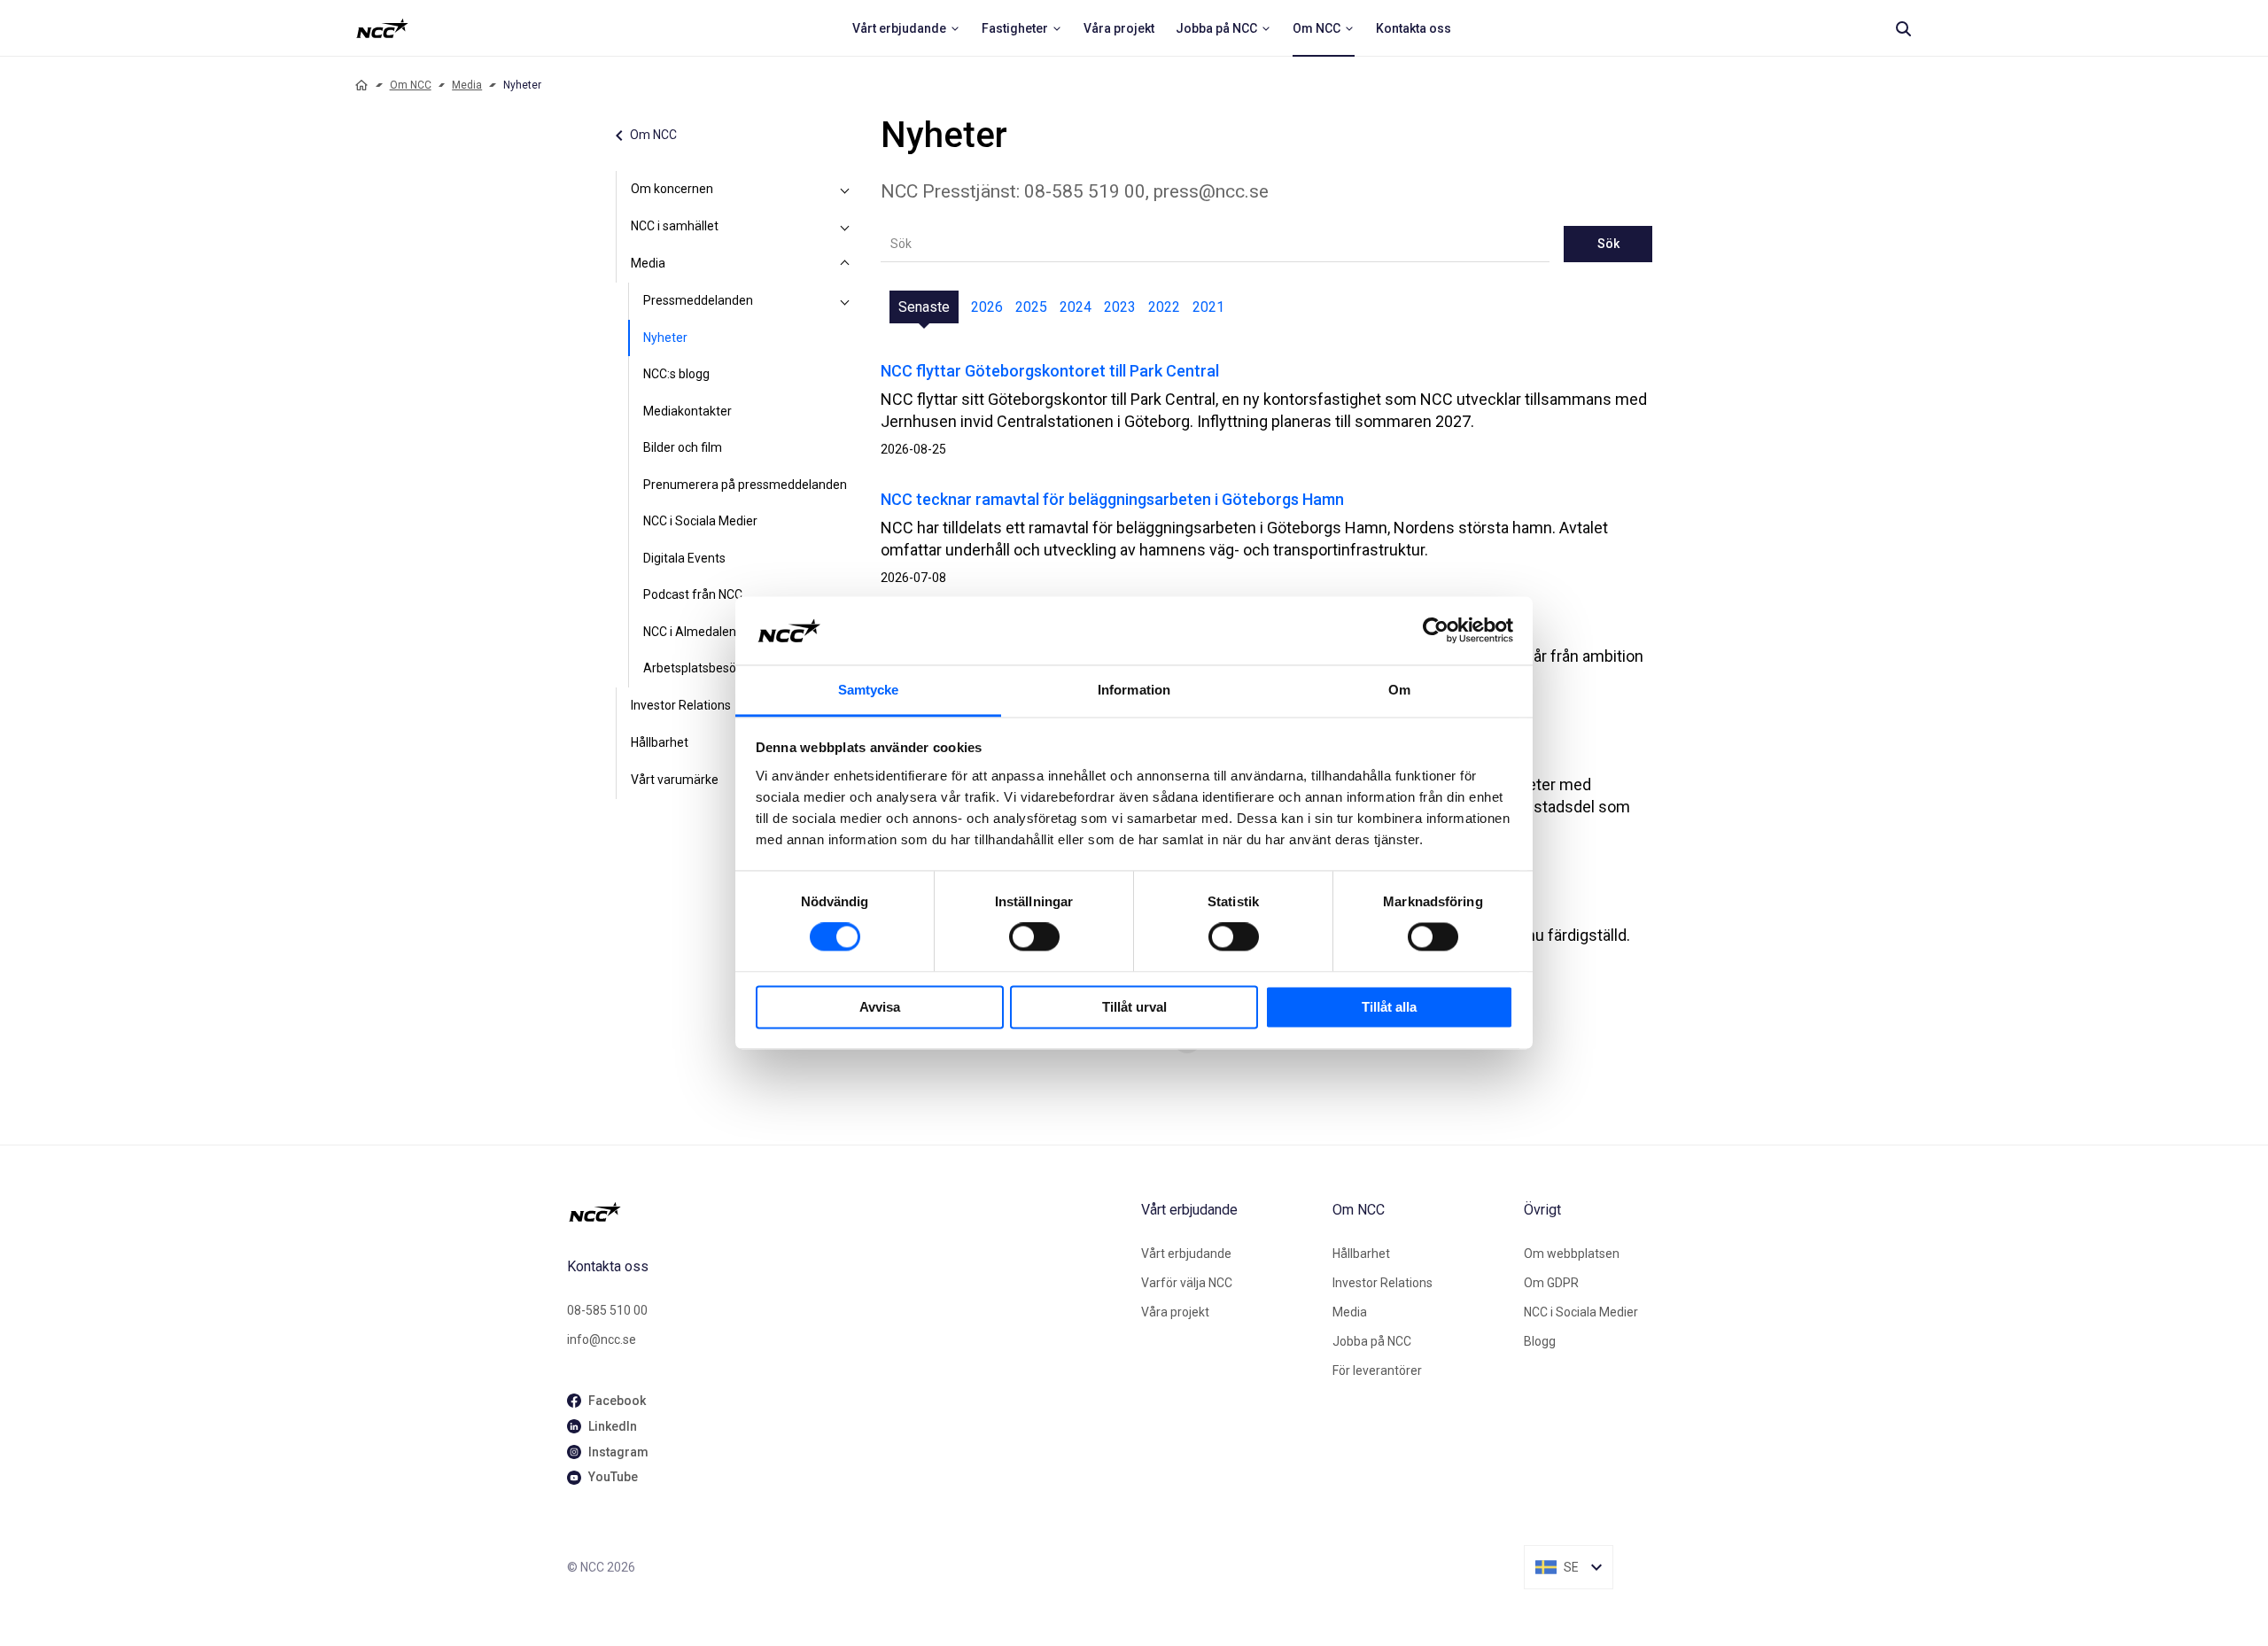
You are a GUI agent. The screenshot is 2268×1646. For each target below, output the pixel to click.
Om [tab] (1399, 690)
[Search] (1903, 28)
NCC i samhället (675, 226)
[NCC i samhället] (845, 227)
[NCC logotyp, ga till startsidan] (382, 28)
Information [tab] (1134, 690)
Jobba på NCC (1372, 1341)
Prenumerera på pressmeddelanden (745, 485)
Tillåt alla (1389, 1007)
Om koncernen (672, 189)
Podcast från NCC (693, 594)
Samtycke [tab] (869, 690)
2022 (1164, 307)
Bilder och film (683, 447)
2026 (987, 307)
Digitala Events (684, 558)
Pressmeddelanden (698, 300)
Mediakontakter (687, 411)
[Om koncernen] (845, 190)
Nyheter (665, 338)
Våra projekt (1175, 1312)
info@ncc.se (602, 1339)
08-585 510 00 (607, 1310)
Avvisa (880, 1007)
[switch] (1034, 937)
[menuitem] (906, 28)
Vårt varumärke (675, 780)
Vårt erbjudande (1186, 1254)
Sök (1608, 244)
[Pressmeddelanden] (845, 301)
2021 (1208, 307)
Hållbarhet (660, 742)
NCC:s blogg (676, 374)
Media (467, 85)
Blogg (1540, 1341)
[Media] (845, 264)
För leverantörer (1377, 1370)
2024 (1076, 307)
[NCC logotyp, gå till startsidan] (847, 1212)
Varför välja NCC (1187, 1283)
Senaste (924, 307)
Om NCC (411, 85)
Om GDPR (1551, 1283)
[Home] (361, 85)
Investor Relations (681, 705)
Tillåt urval (1134, 1007)
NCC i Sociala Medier (700, 521)
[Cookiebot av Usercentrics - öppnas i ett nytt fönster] (1436, 631)
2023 (1120, 307)
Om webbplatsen (1572, 1254)
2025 (1031, 307)
